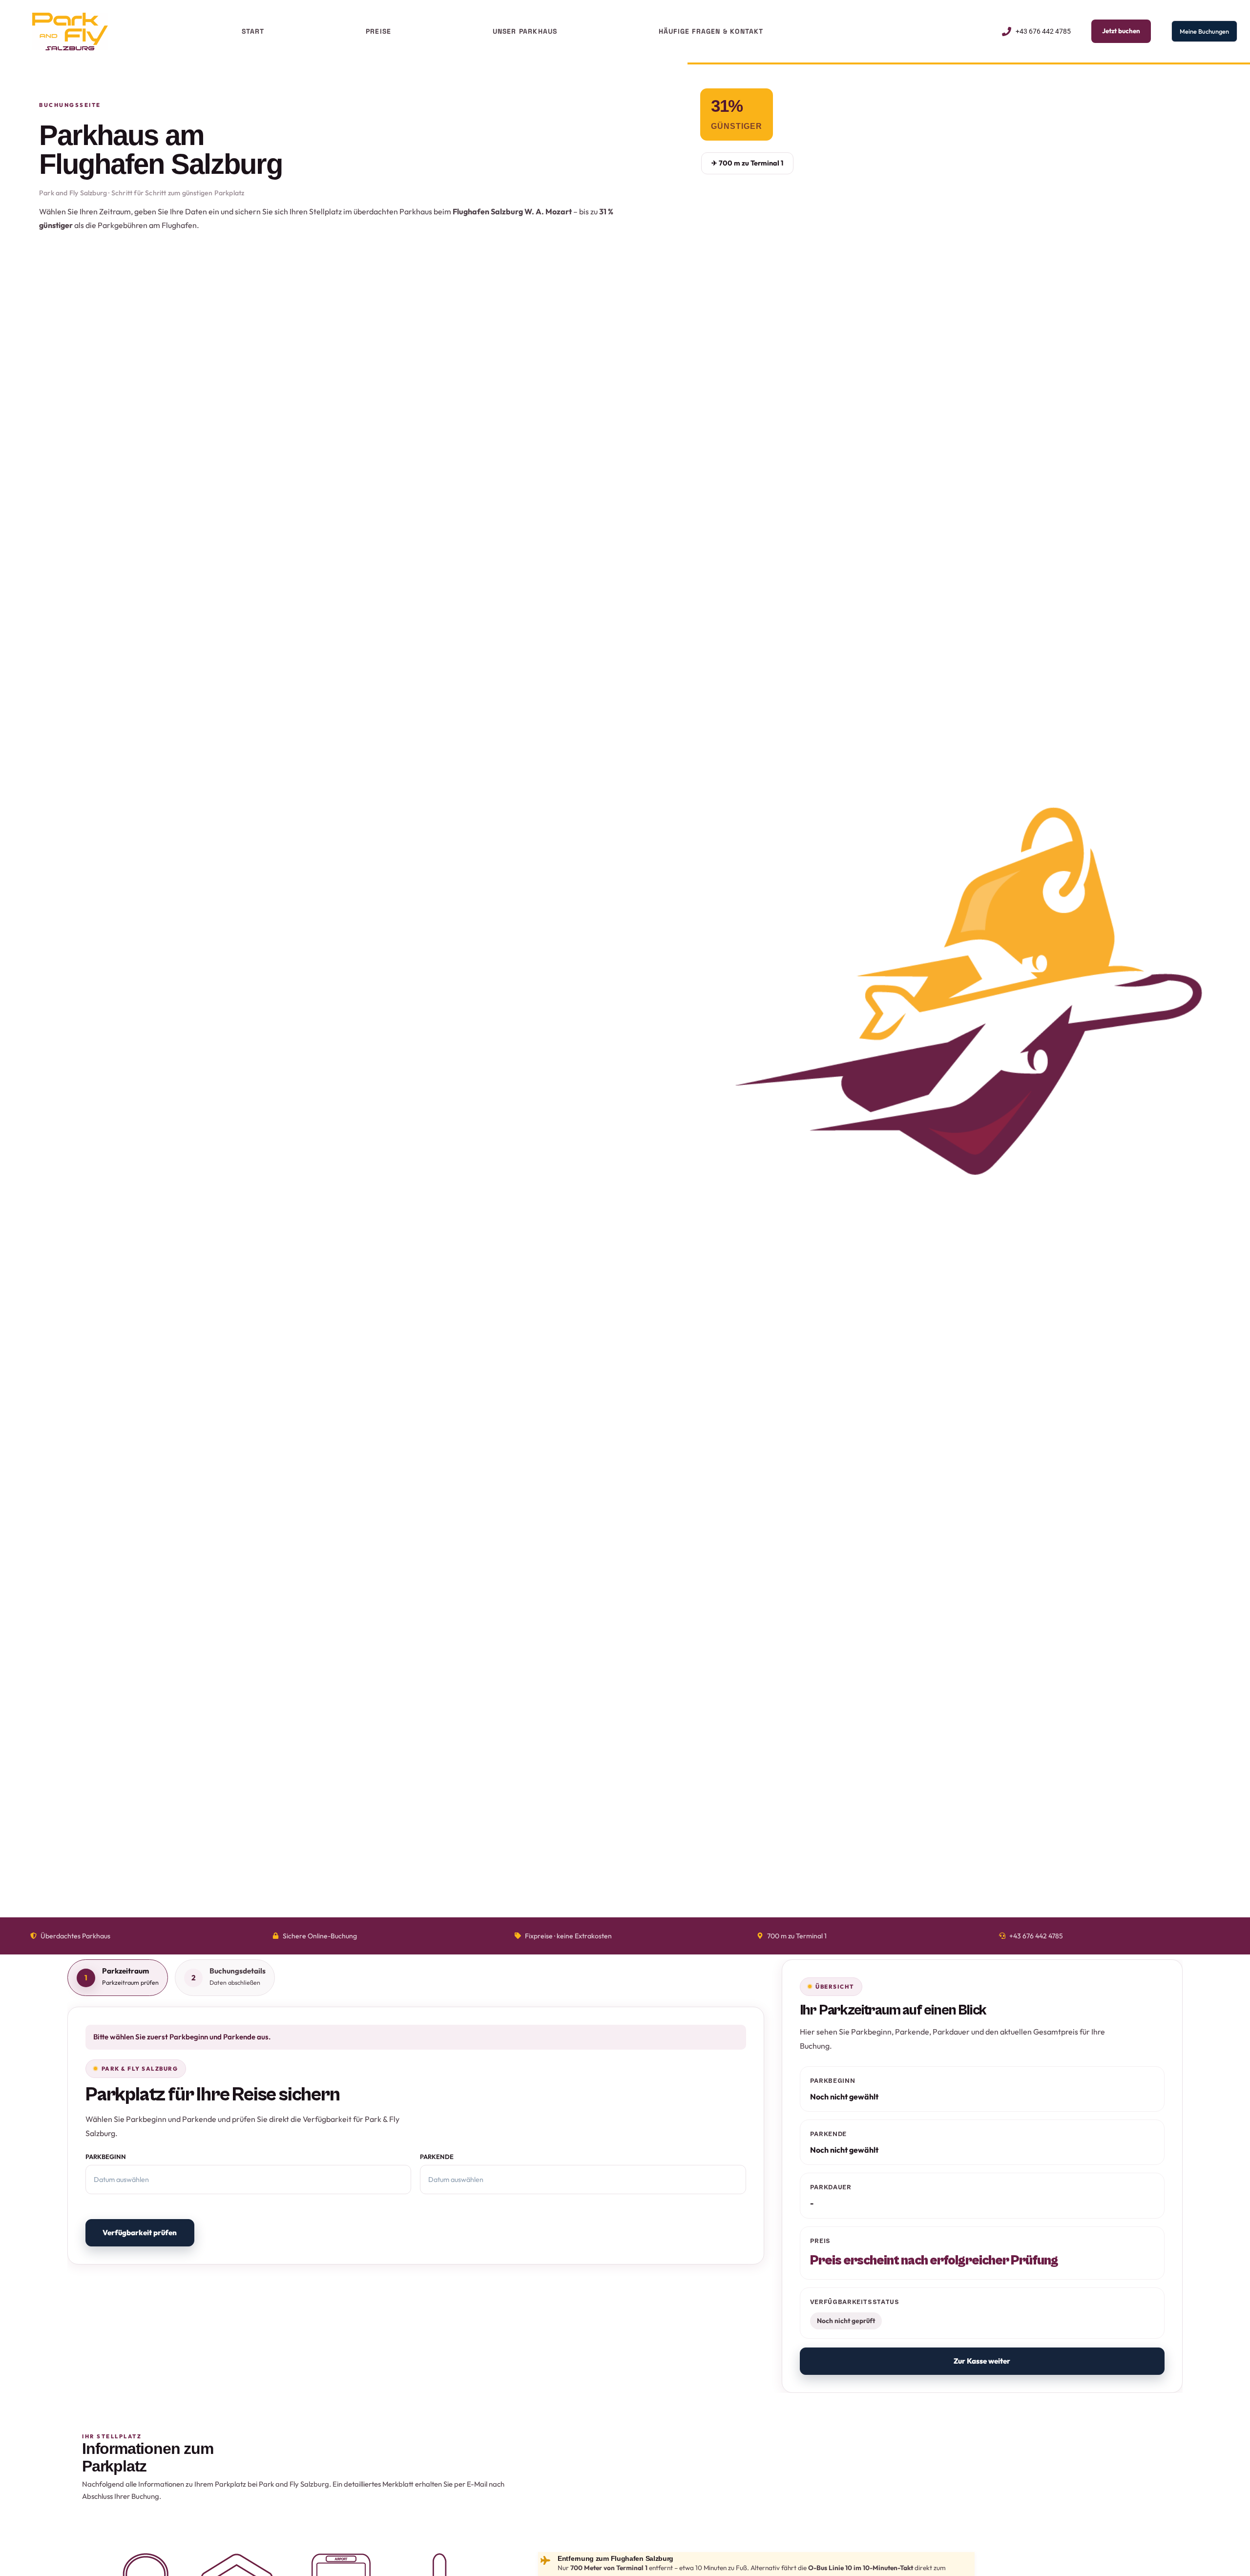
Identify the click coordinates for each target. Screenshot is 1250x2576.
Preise (378, 31)
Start (253, 31)
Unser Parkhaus (525, 31)
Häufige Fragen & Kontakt (711, 31)
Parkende (437, 2157)
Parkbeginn (106, 2157)
